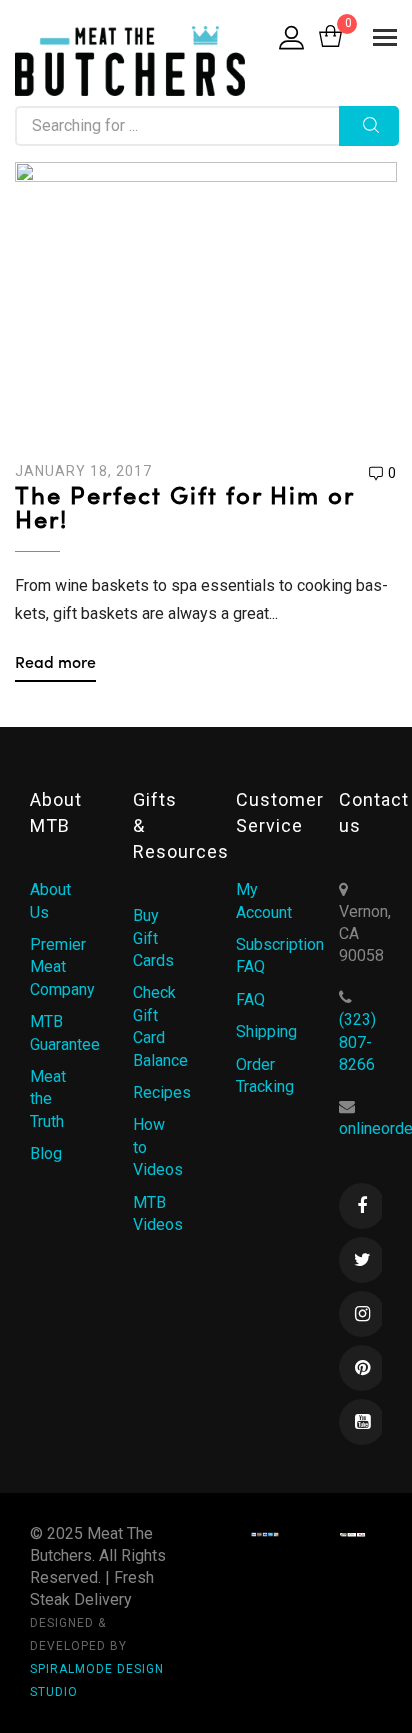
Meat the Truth (48, 1099)
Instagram (362, 1314)
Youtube (362, 1422)
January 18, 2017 (83, 471)
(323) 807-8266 (357, 1042)
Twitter (362, 1260)
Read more (55, 664)
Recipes (162, 1092)
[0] (330, 38)
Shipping (266, 1031)
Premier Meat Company (62, 967)
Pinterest (362, 1368)
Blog (46, 1153)
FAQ (250, 999)
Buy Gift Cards (153, 938)
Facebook (362, 1206)
